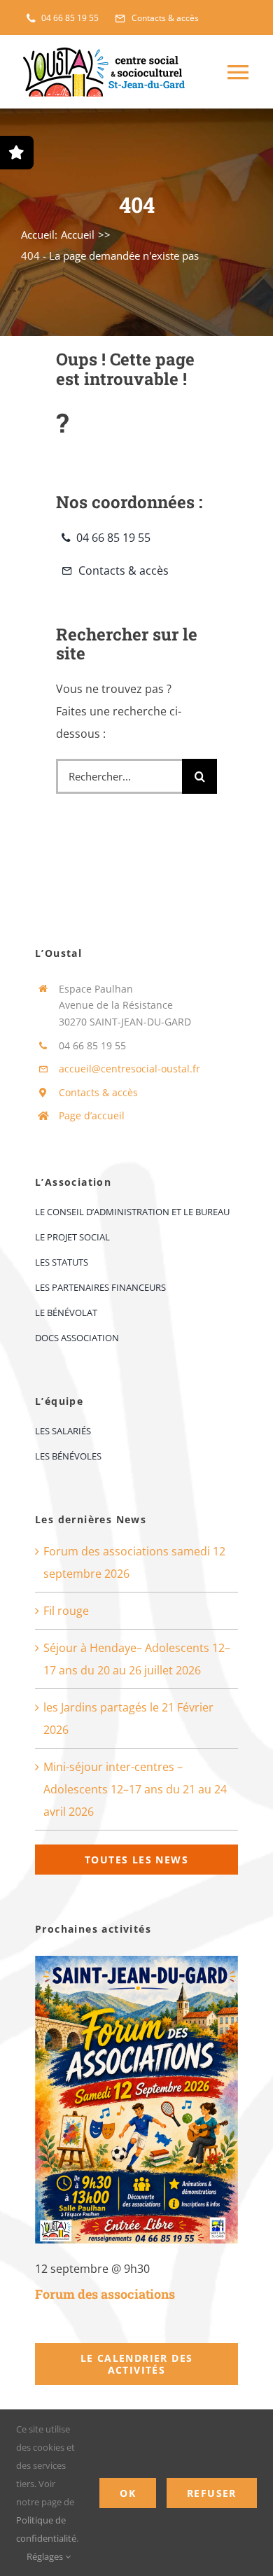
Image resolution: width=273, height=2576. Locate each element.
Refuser (212, 2493)
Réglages (46, 2556)
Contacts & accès (98, 1092)
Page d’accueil (92, 1115)
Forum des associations (105, 2294)
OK (128, 2493)
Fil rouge (66, 1611)
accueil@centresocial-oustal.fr (129, 1069)
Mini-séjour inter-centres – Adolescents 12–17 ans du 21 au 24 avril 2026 (135, 1789)
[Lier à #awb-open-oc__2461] (17, 153)
